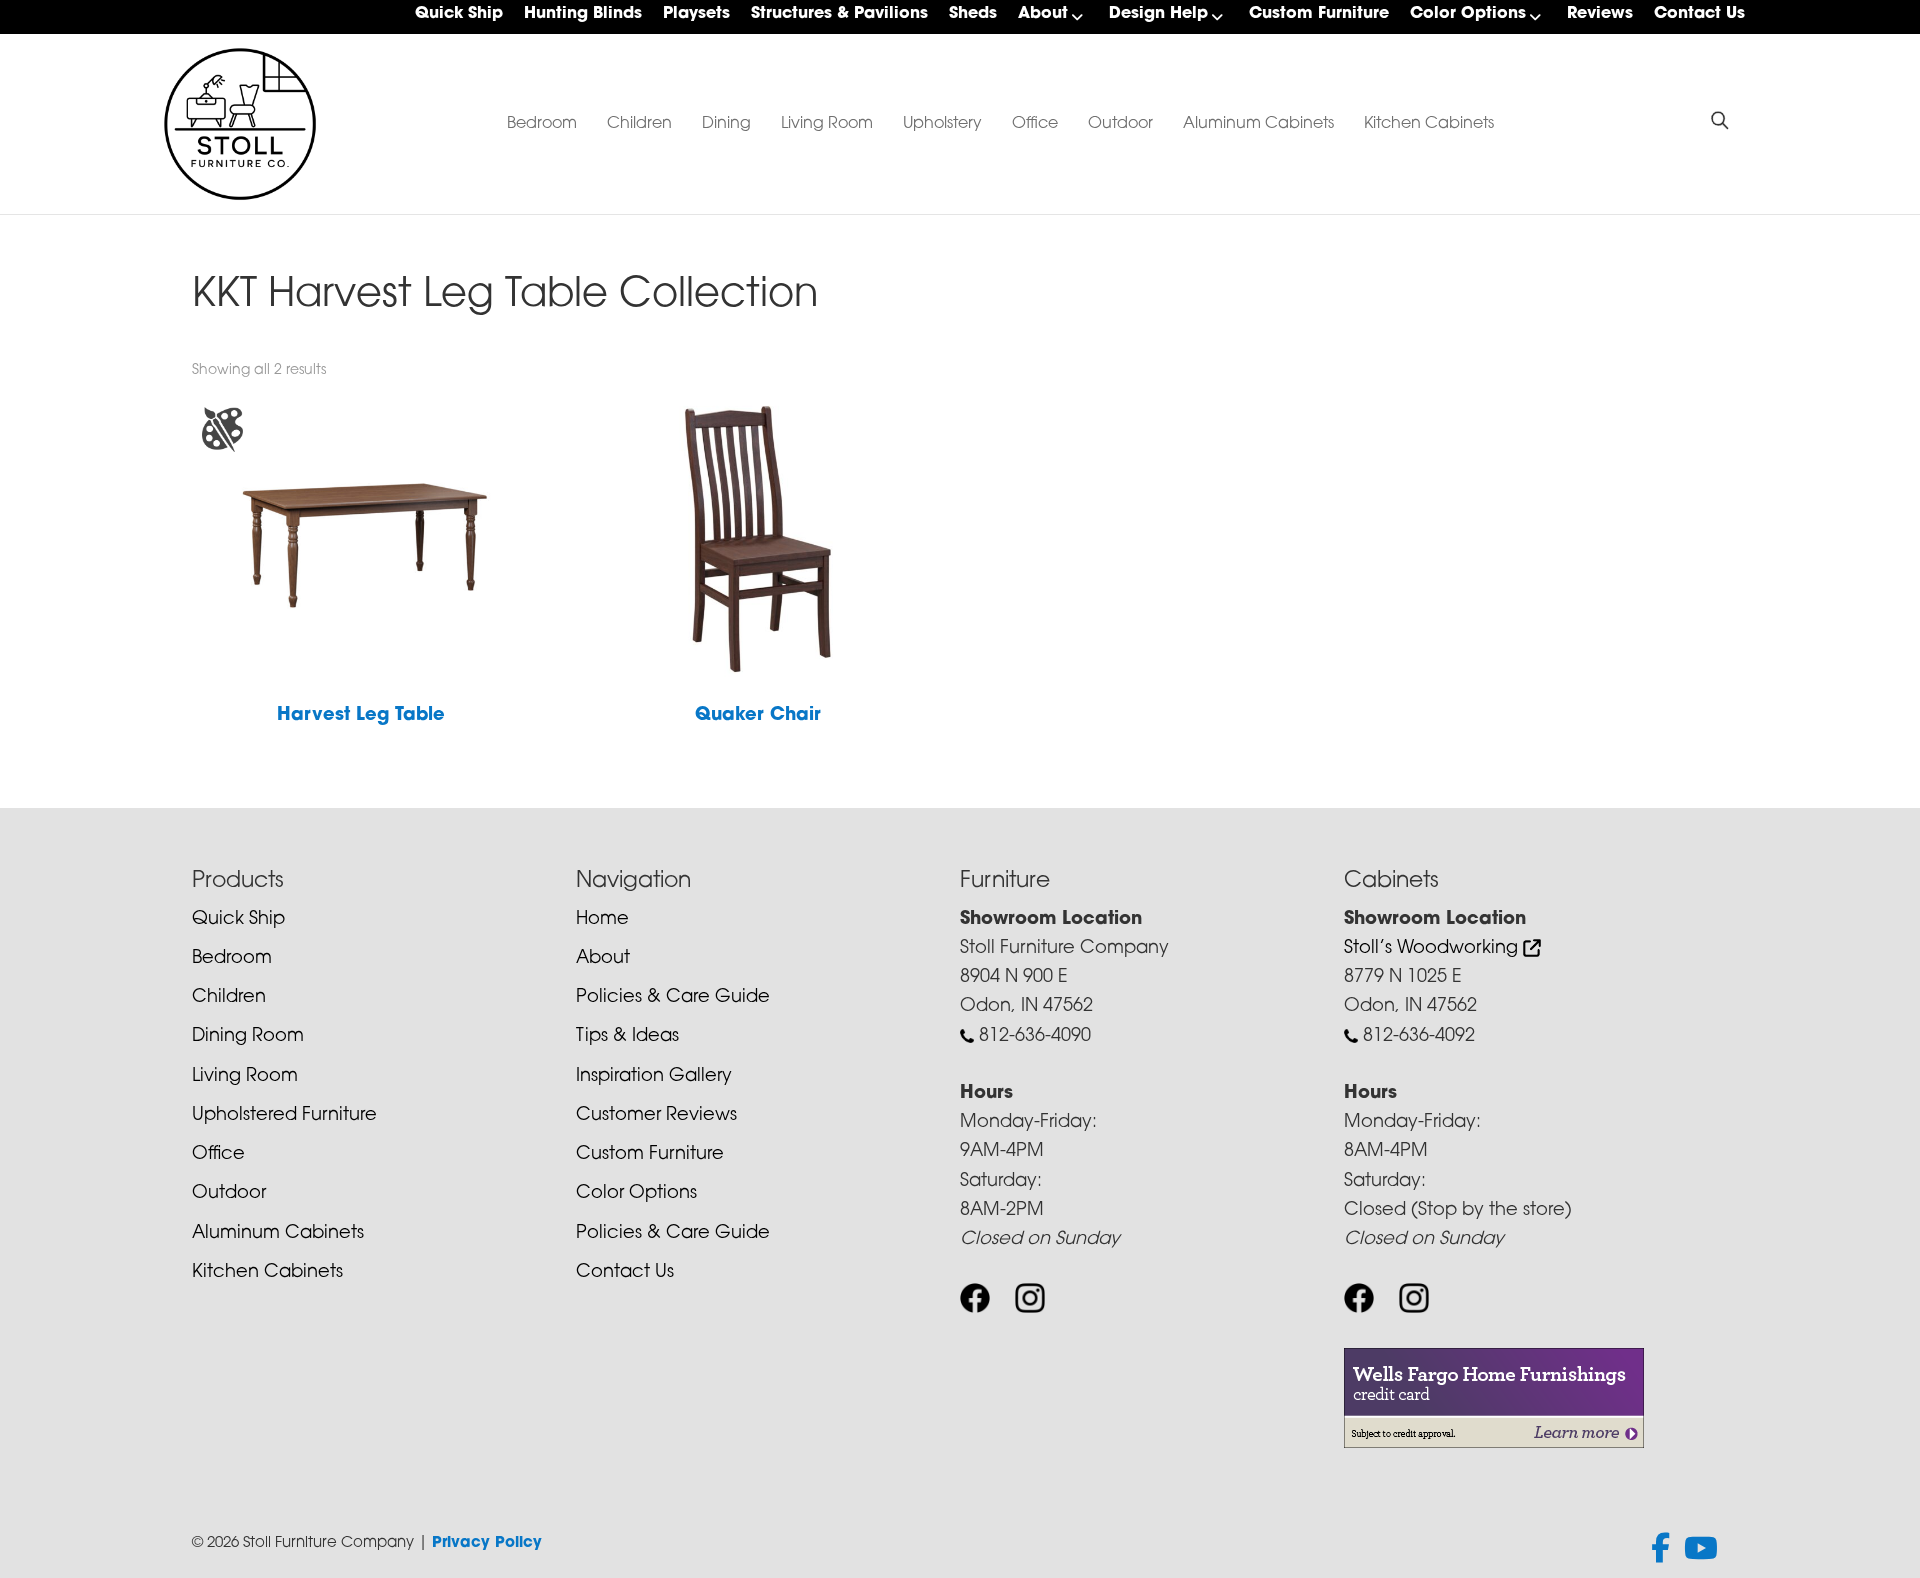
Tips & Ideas (627, 1037)
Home (602, 920)
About (1043, 14)
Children (639, 124)
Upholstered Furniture (284, 1116)
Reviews (1600, 14)
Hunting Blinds (583, 14)
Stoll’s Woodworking (1433, 949)
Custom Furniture (1319, 14)
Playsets (696, 14)
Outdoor (1120, 124)
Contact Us (1699, 14)
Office (1035, 124)
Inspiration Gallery (654, 1077)
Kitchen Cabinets (1429, 124)
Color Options (1468, 14)
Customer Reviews (656, 1116)
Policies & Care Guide (673, 998)
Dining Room (248, 1037)
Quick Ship (459, 14)
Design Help (1158, 14)
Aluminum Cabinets (1258, 124)
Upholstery (942, 124)
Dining (726, 124)
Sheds (973, 14)
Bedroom (542, 124)
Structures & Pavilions (839, 14)
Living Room (827, 124)
